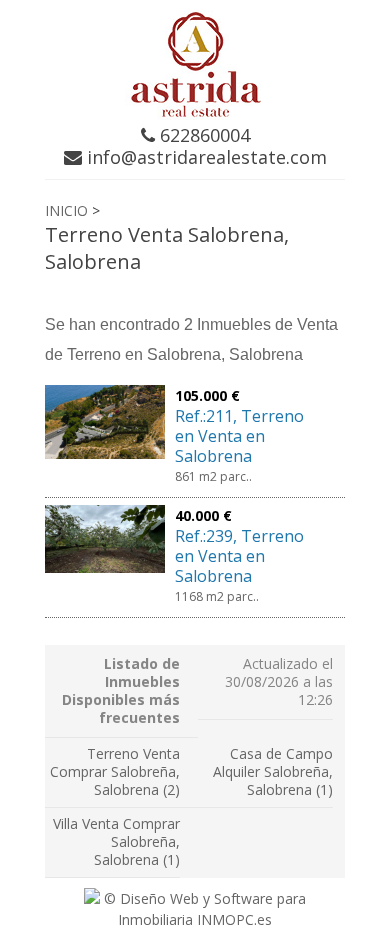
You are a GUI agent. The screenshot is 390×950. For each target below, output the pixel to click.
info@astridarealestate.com (204, 157)
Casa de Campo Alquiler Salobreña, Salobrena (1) (273, 771)
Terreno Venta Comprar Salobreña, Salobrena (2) (115, 771)
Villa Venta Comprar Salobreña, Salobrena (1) (116, 841)
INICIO (66, 210)
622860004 (202, 135)
